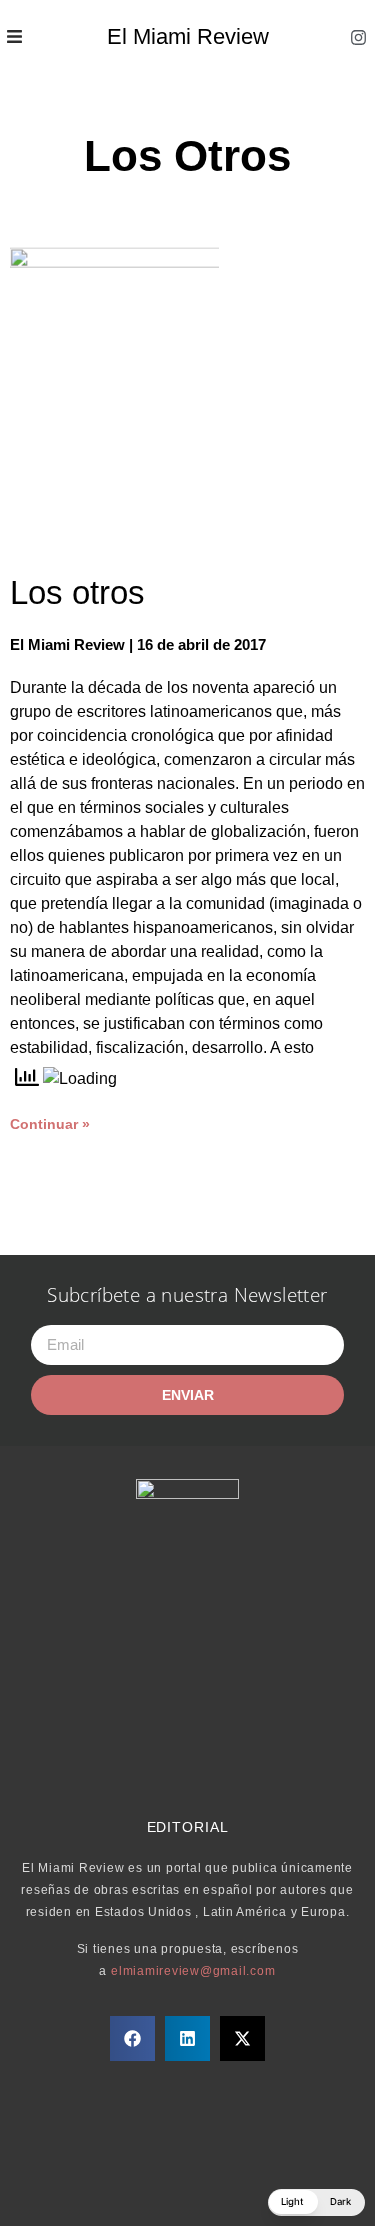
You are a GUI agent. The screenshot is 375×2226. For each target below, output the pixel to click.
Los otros (77, 592)
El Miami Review (188, 36)
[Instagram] (358, 37)
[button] (132, 2038)
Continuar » (50, 1124)
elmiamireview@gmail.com (193, 1971)
